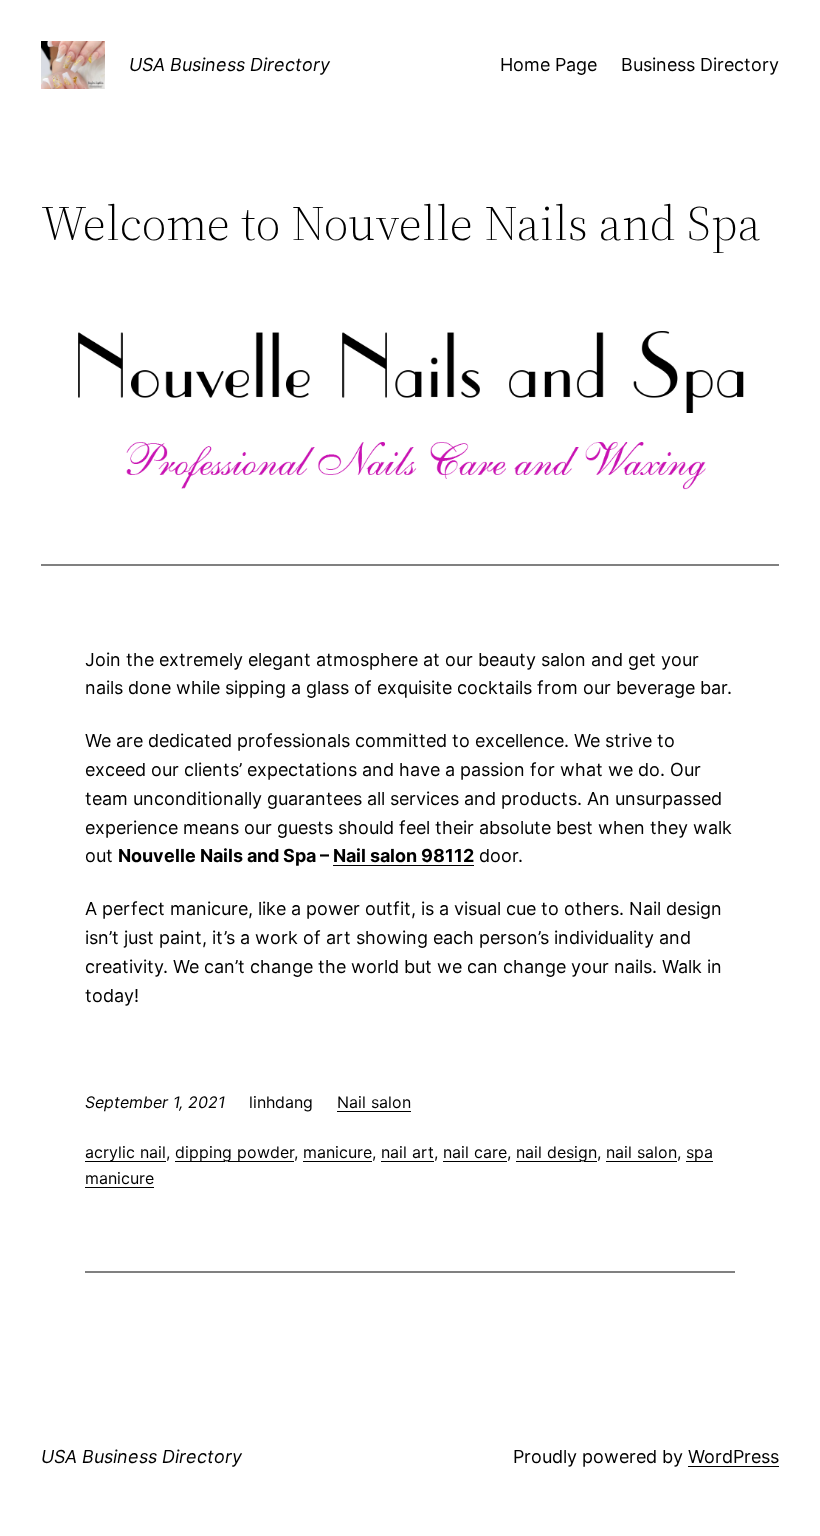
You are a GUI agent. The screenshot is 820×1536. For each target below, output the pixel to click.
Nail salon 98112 (403, 855)
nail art (407, 1152)
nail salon (641, 1152)
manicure (337, 1152)
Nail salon (374, 1102)
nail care (475, 1152)
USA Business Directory (229, 64)
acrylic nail (125, 1152)
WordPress (733, 1456)
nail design (556, 1152)
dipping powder (234, 1152)
